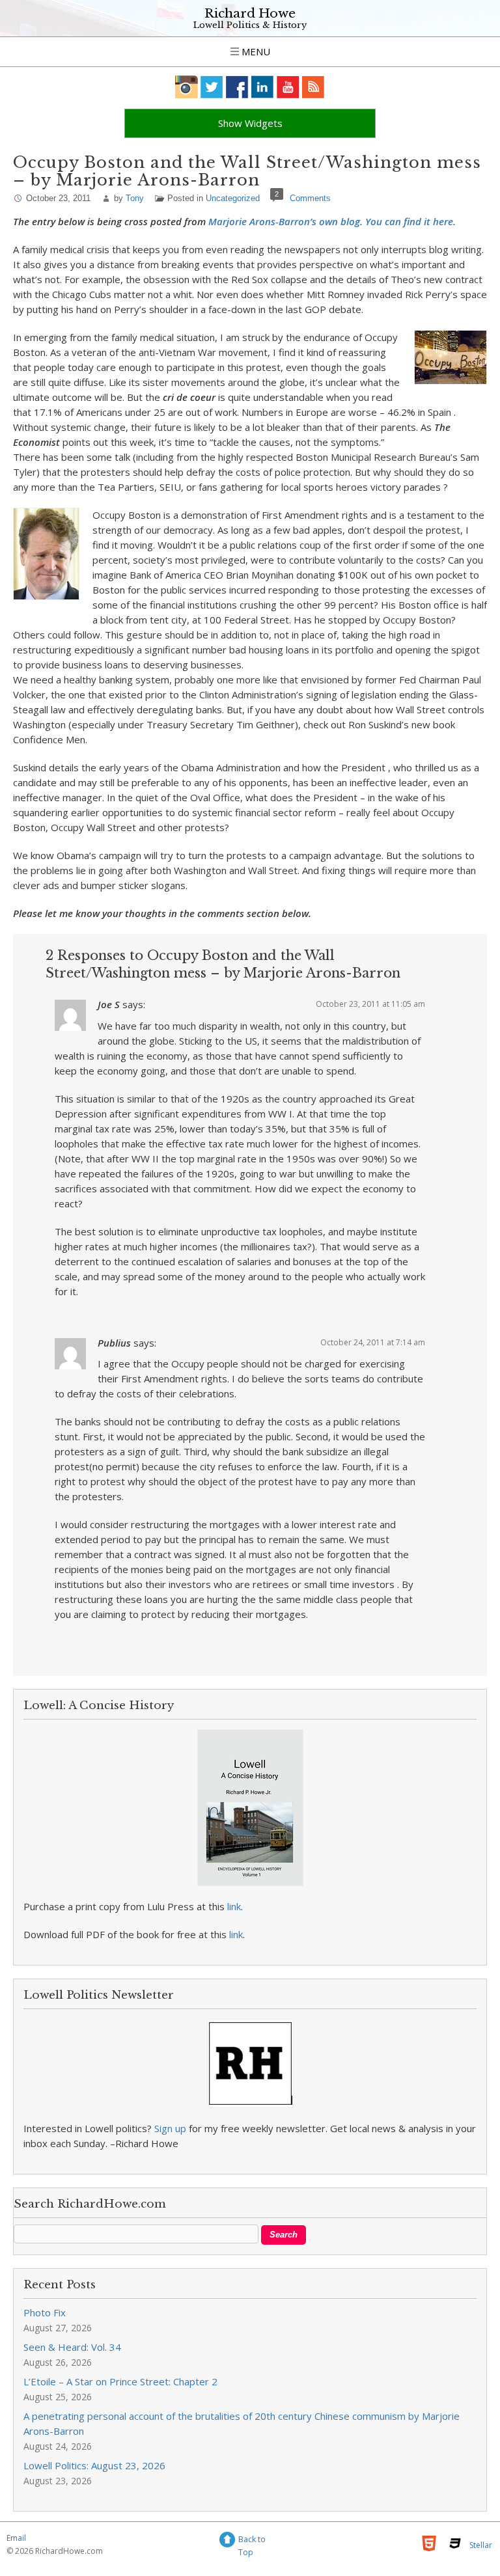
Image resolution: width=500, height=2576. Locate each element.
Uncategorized (233, 198)
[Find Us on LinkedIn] (263, 87)
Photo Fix (45, 2312)
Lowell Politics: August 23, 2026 (94, 2465)
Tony (135, 198)
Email (16, 2538)
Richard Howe (250, 13)
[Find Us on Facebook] (237, 87)
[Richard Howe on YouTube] (288, 87)
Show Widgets (250, 123)
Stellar (481, 2545)
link (234, 1906)
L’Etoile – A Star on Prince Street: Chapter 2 (120, 2381)
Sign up (170, 2128)
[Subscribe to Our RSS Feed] (313, 87)
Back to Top (252, 2541)
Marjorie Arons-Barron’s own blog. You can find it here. (332, 221)
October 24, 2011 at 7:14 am (373, 1342)
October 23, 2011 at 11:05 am (370, 1004)
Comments (310, 198)
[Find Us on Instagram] (187, 87)
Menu (255, 51)
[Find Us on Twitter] (212, 87)
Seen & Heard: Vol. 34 (72, 2347)
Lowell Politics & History (250, 25)
